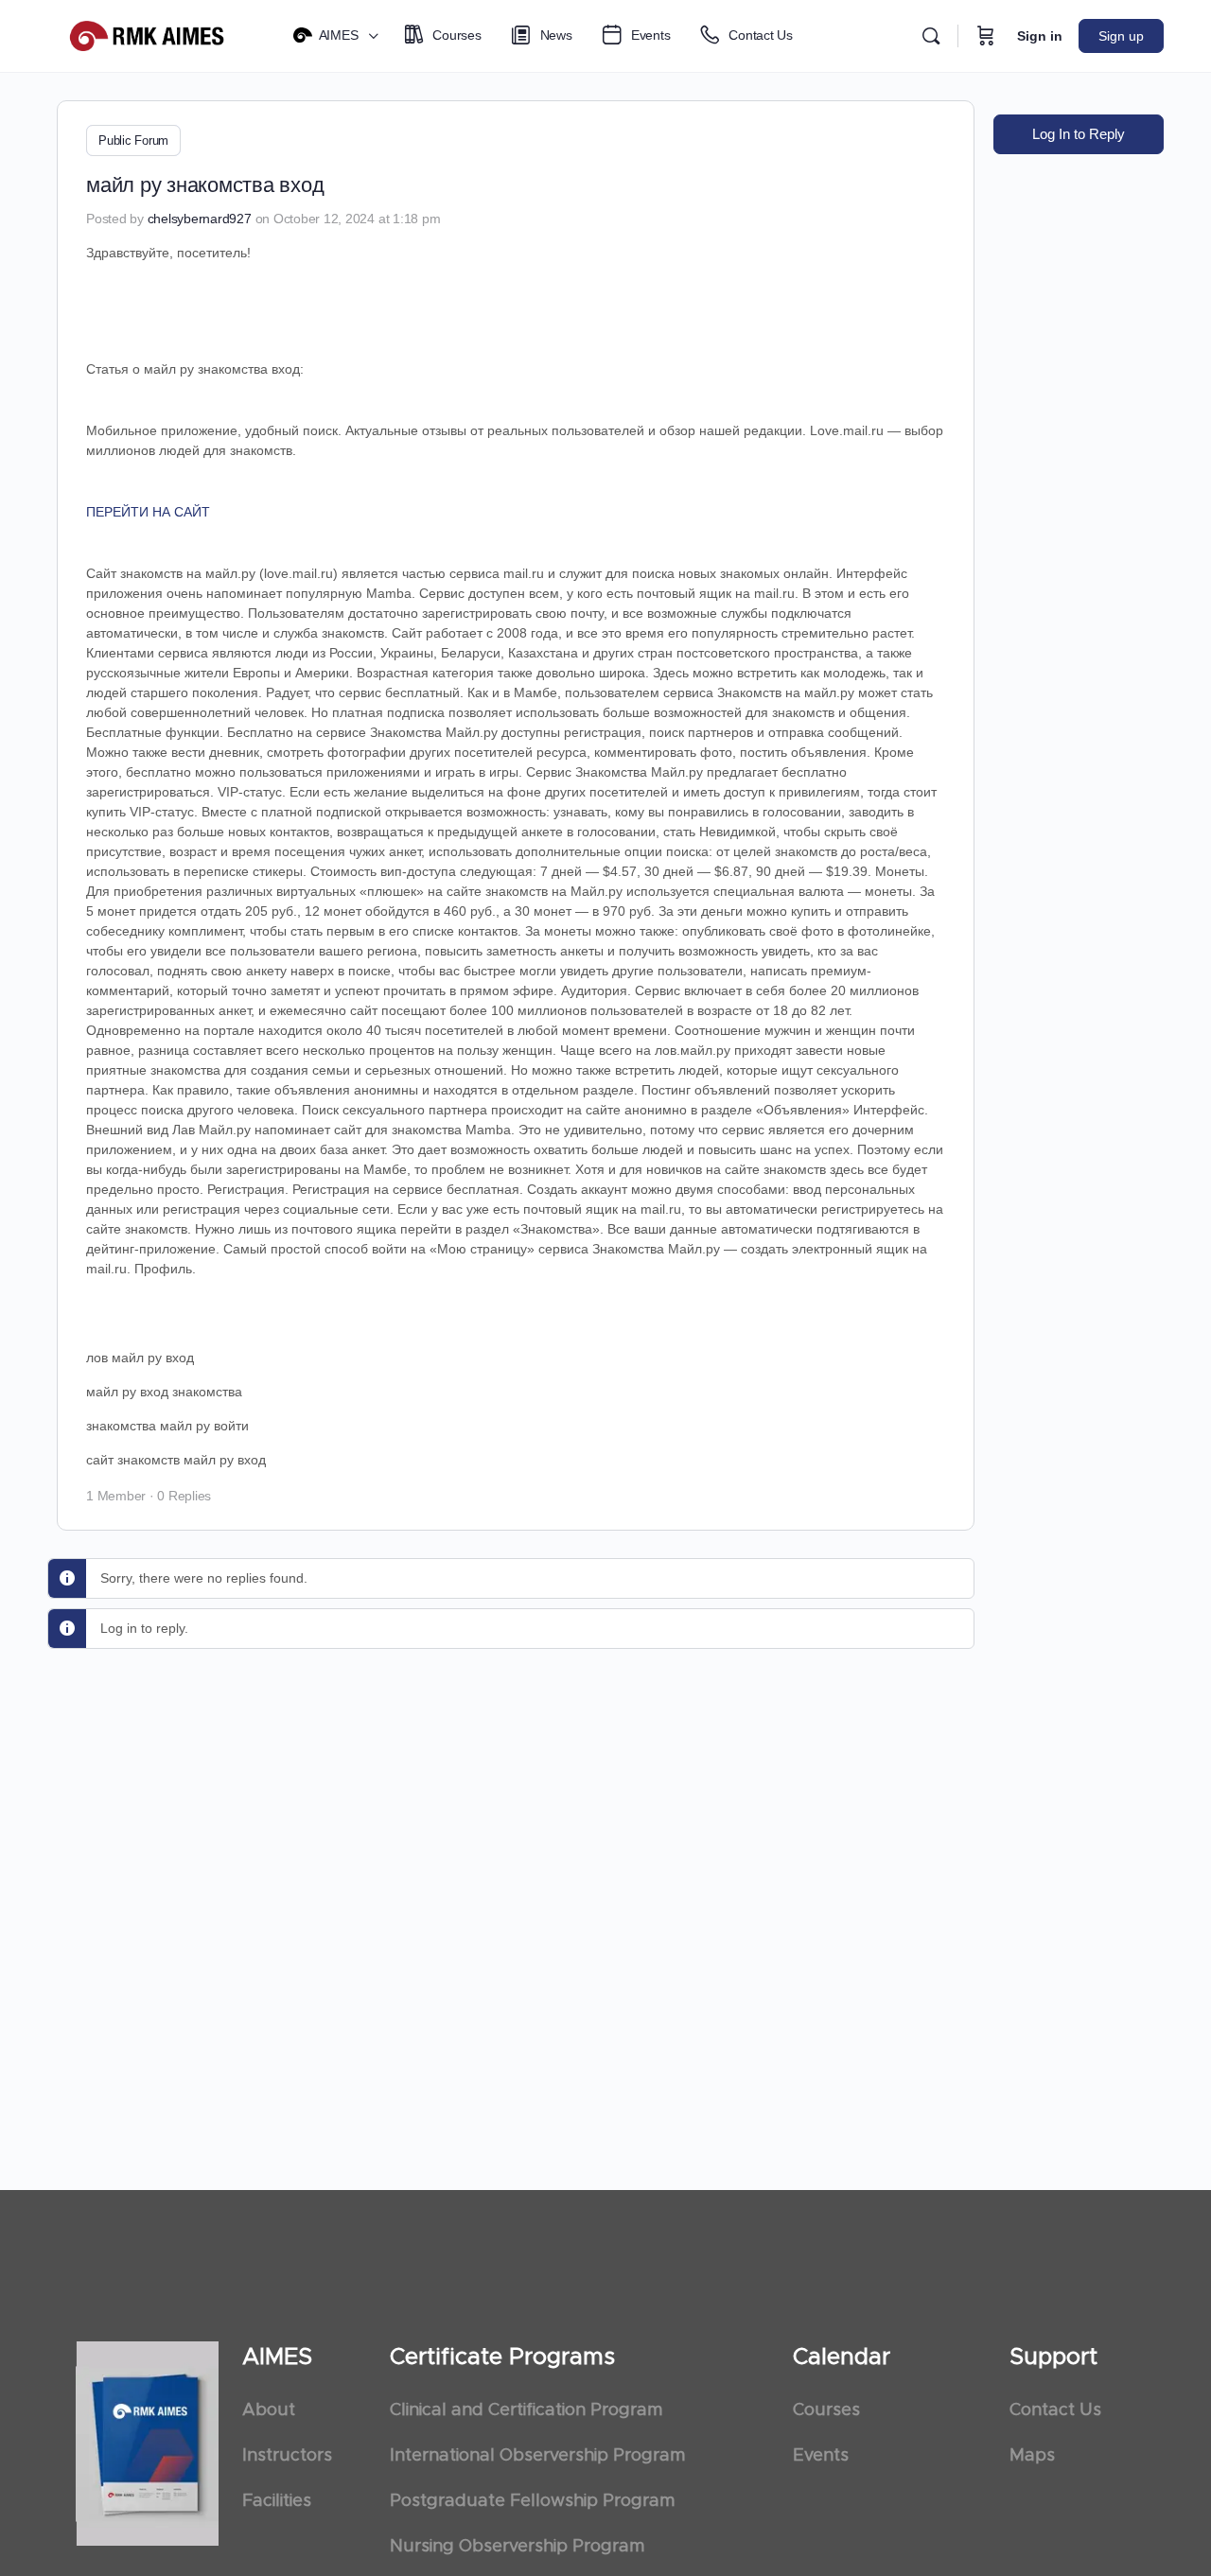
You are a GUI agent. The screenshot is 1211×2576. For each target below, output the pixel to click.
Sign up (1121, 36)
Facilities (277, 2501)
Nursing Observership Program (517, 2547)
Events (821, 2456)
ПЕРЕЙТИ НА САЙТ (148, 512)
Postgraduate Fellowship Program (532, 2501)
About (269, 2410)
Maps (1032, 2456)
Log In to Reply (1079, 134)
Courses (826, 2410)
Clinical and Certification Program (526, 2410)
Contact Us (1055, 2410)
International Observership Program (537, 2456)
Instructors (287, 2456)
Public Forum (133, 140)
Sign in (1040, 36)
